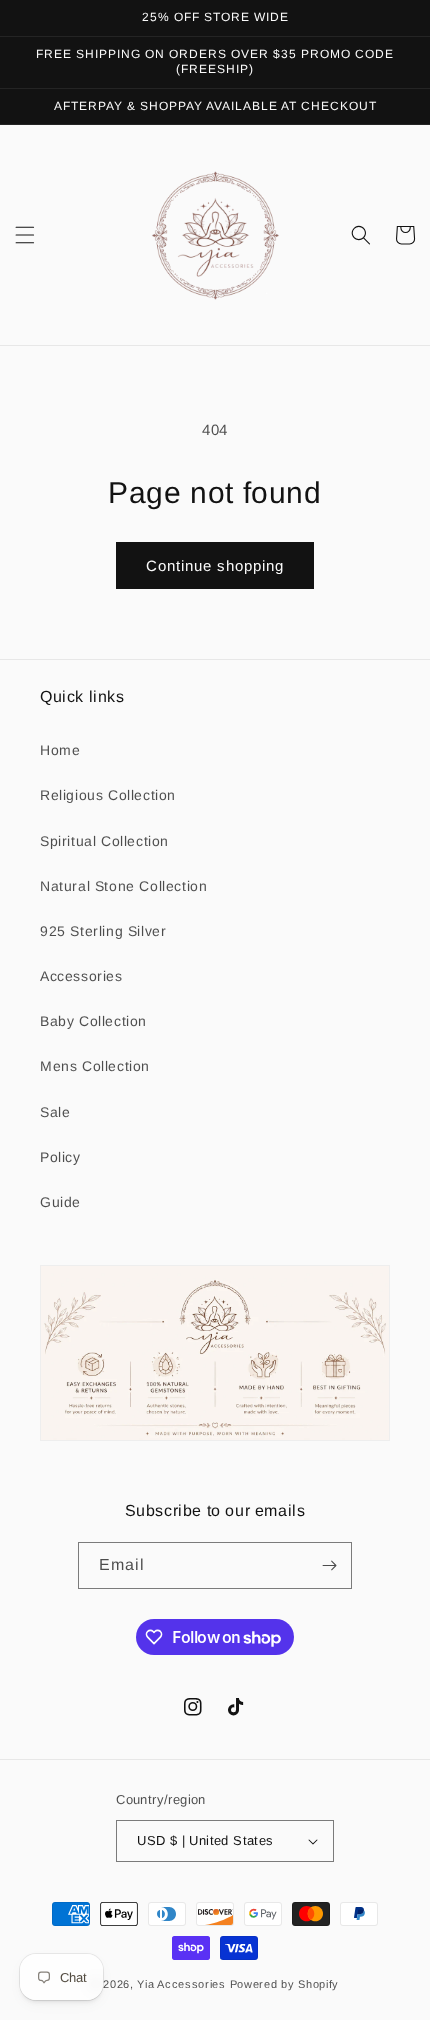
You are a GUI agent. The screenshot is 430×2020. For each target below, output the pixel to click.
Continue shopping (215, 565)
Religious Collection (108, 795)
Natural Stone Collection (123, 886)
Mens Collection (95, 1066)
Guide (60, 1202)
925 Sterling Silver (103, 931)
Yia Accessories (183, 1984)
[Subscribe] (329, 1565)
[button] (25, 235)
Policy (60, 1157)
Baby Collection (93, 1021)
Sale (55, 1112)
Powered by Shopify (285, 1984)
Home (60, 750)
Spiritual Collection (104, 841)
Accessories (81, 976)
